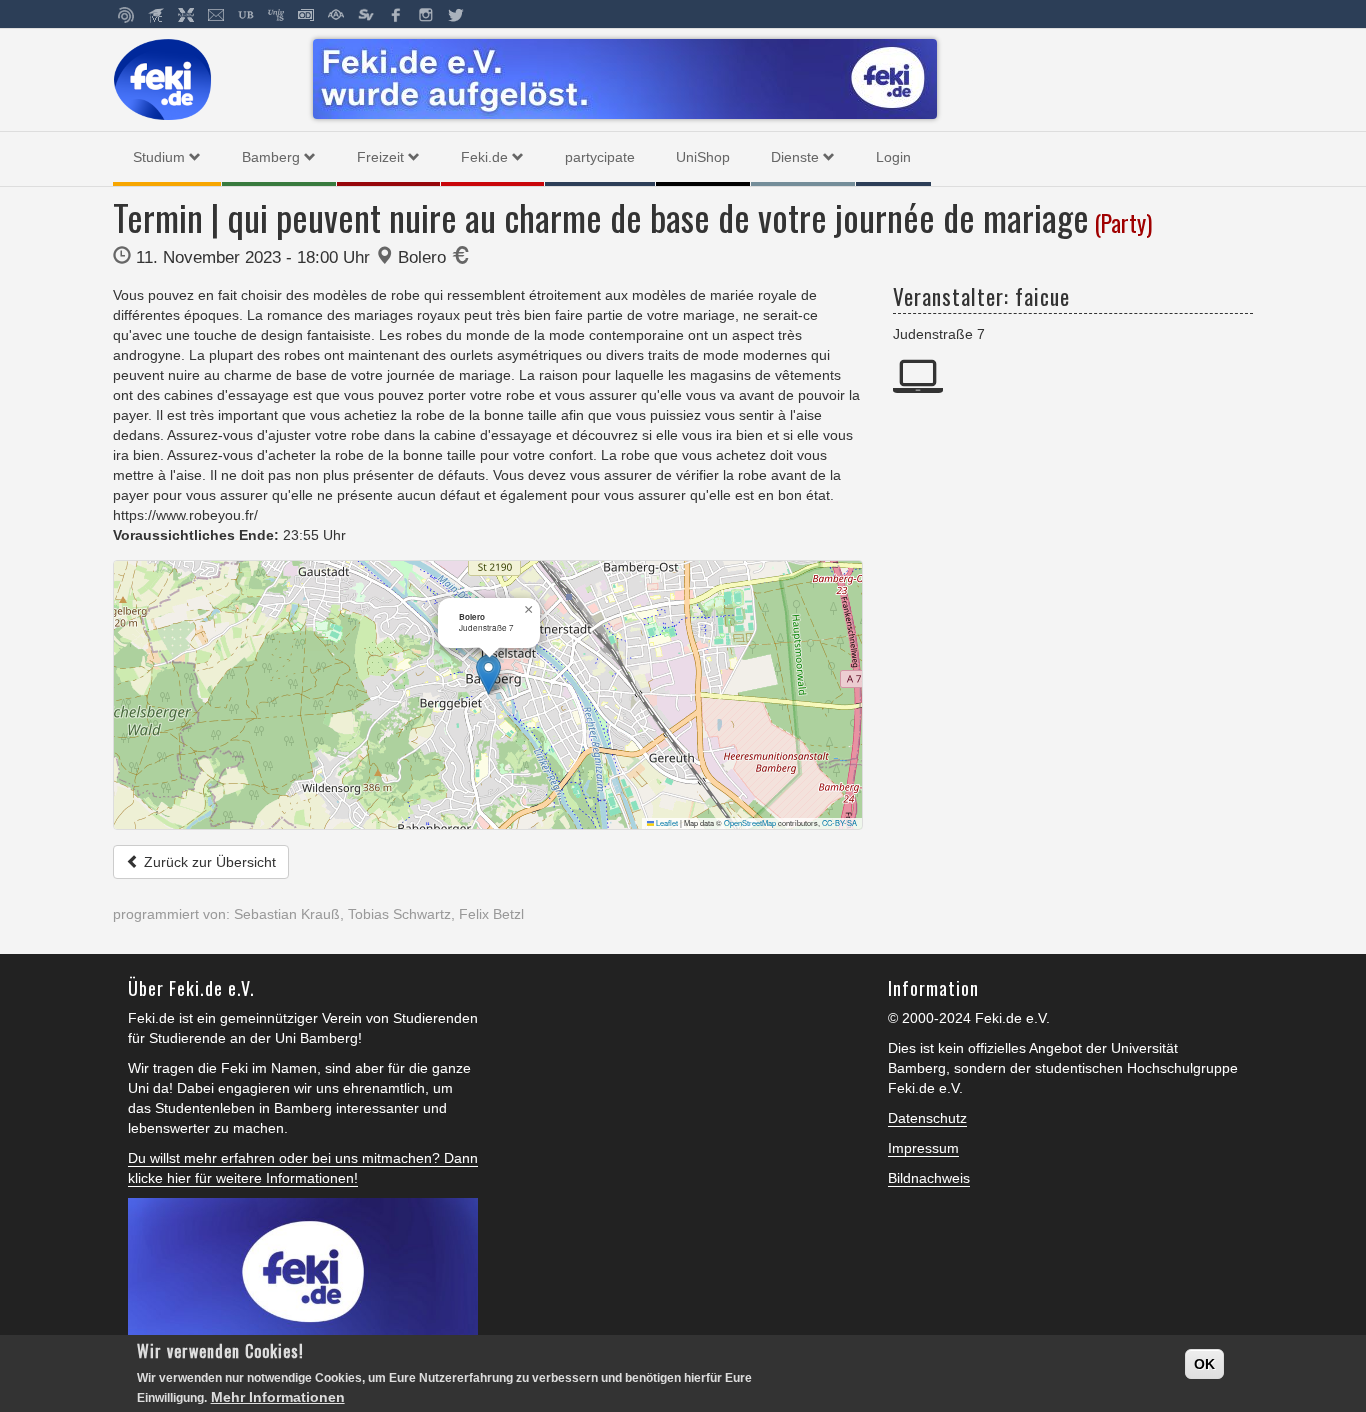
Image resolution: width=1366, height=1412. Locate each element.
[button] (488, 674)
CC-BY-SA (839, 822)
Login (893, 157)
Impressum (923, 1148)
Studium (159, 157)
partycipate (600, 157)
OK (1204, 1364)
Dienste (795, 157)
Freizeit (380, 157)
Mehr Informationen (278, 1397)
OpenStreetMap (750, 822)
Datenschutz (927, 1118)
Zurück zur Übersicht (208, 862)
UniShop (703, 157)
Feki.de (484, 157)
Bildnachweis (929, 1178)
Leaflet (666, 822)
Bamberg (271, 157)
